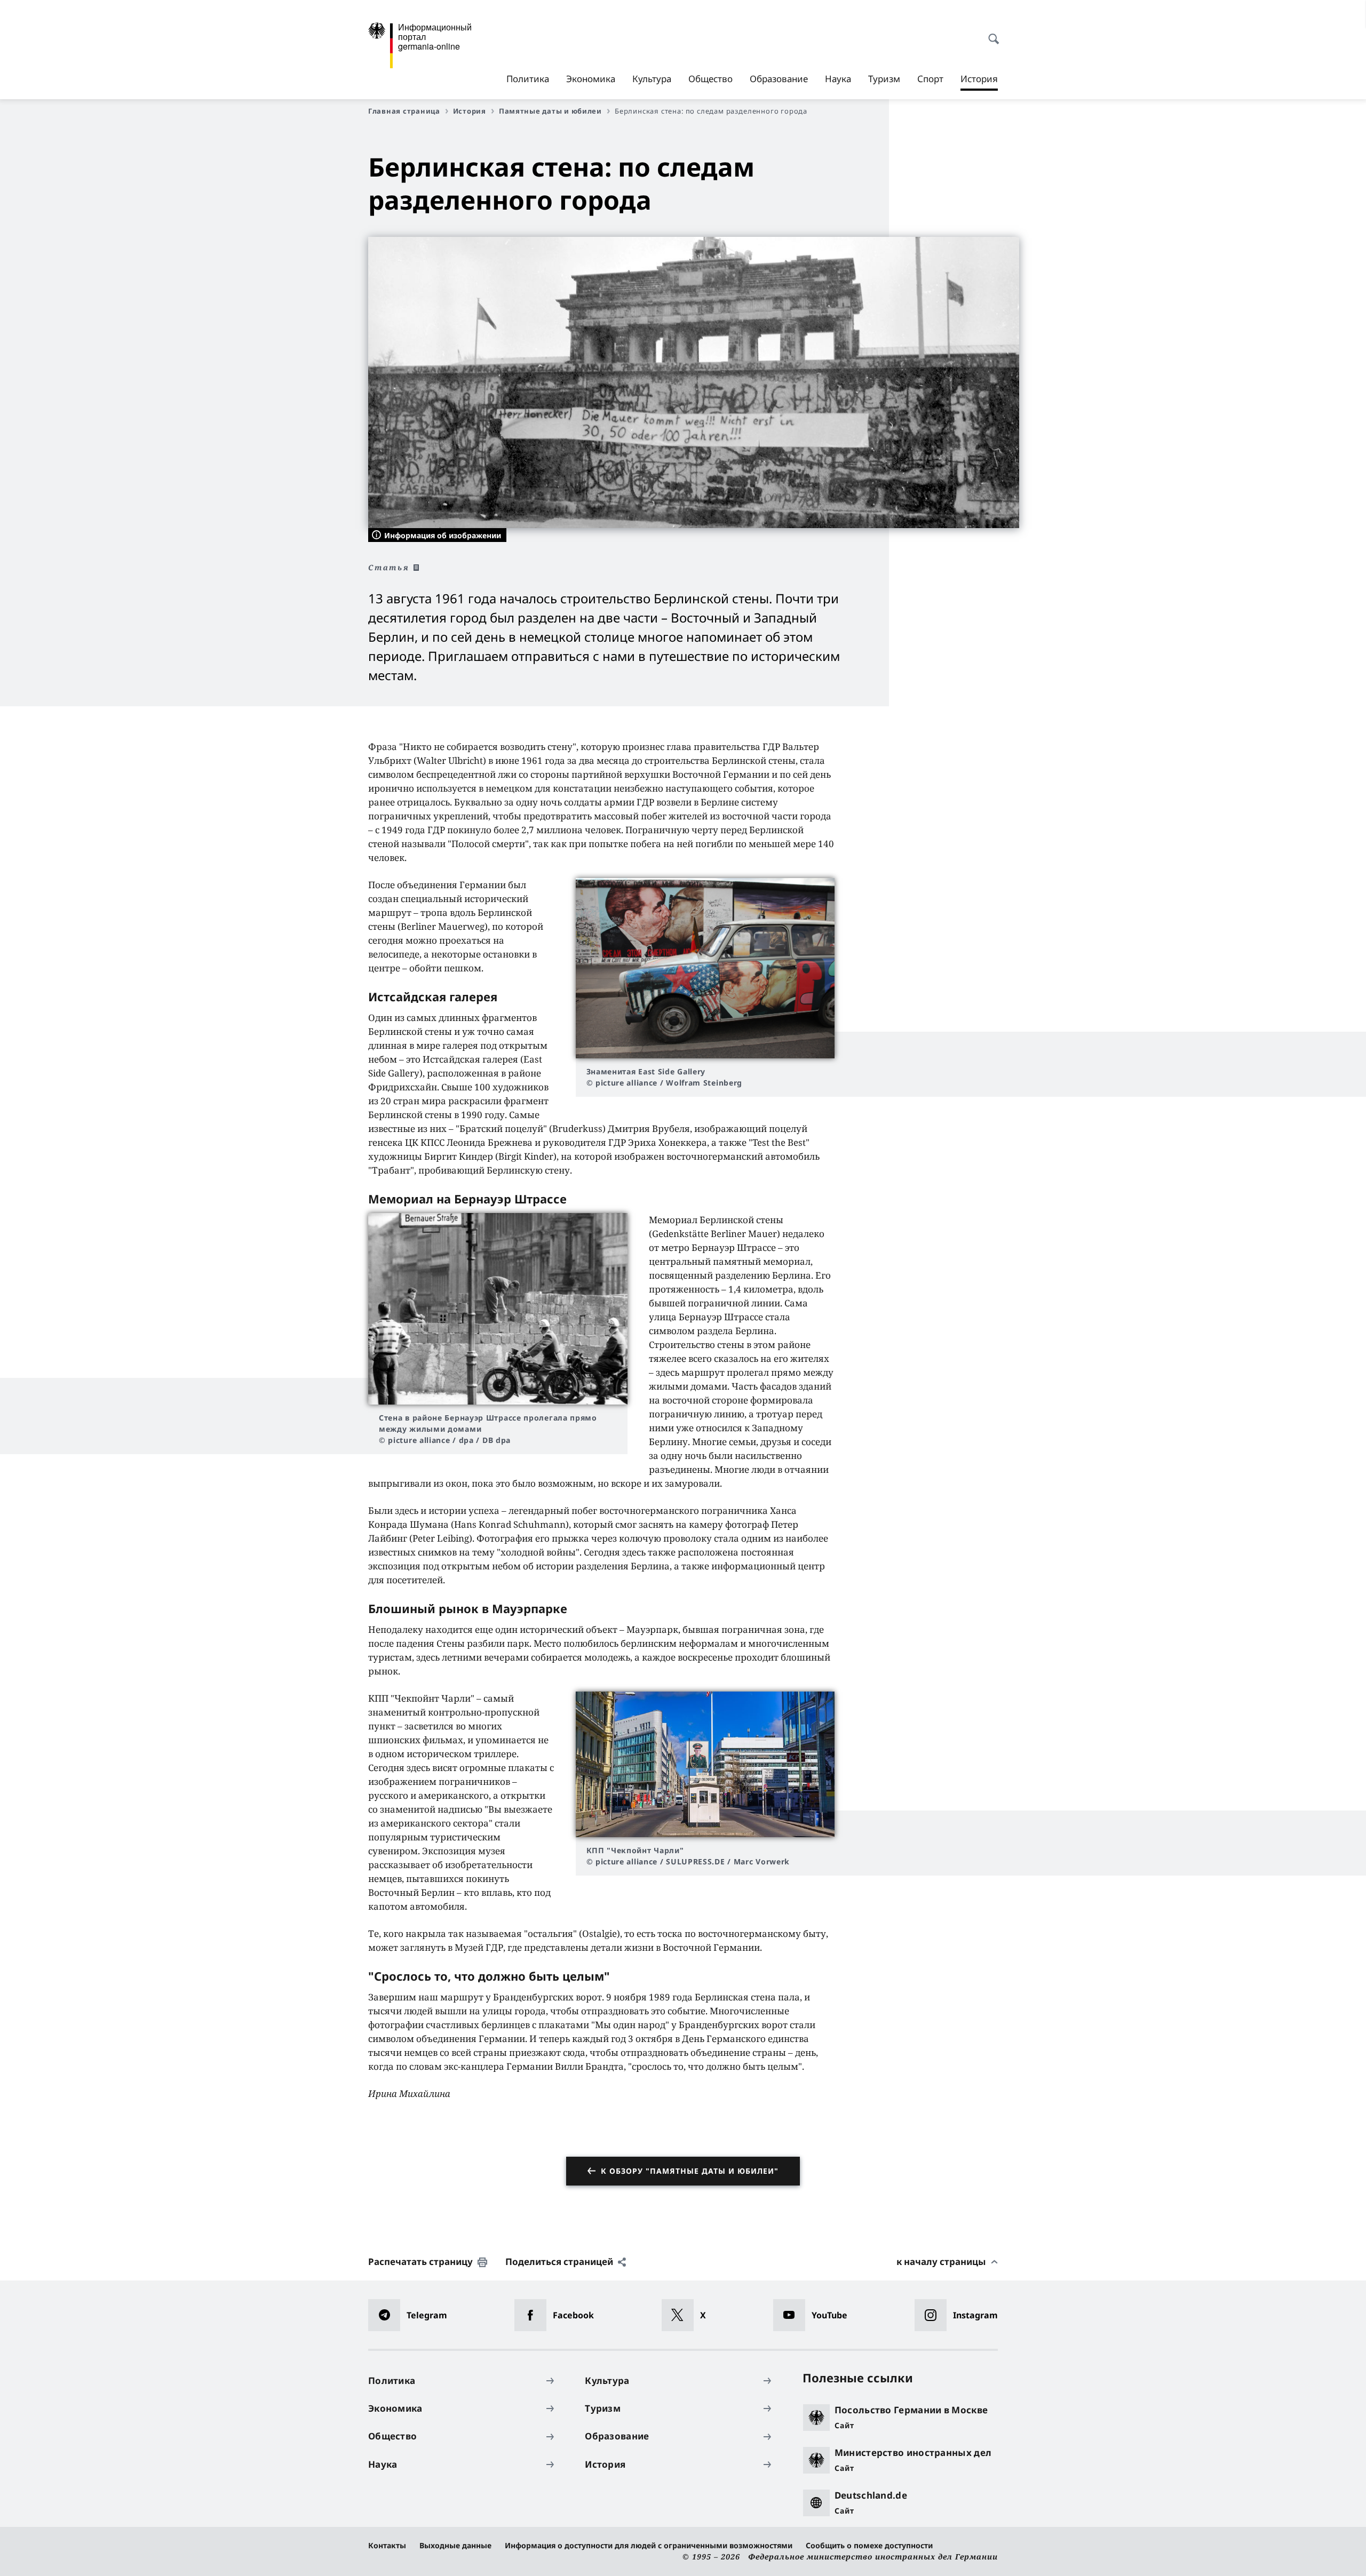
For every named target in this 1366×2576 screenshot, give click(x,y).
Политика (528, 79)
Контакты (387, 2545)
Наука (838, 79)
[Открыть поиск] (990, 33)
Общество (710, 79)
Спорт (930, 79)
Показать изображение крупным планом (705, 968)
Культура (652, 79)
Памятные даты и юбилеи (550, 111)
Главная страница (404, 111)
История (979, 82)
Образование (779, 79)
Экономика (591, 79)
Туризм (884, 79)
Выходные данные (455, 2545)
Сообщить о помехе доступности (869, 2545)
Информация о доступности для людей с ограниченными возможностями (649, 2545)
